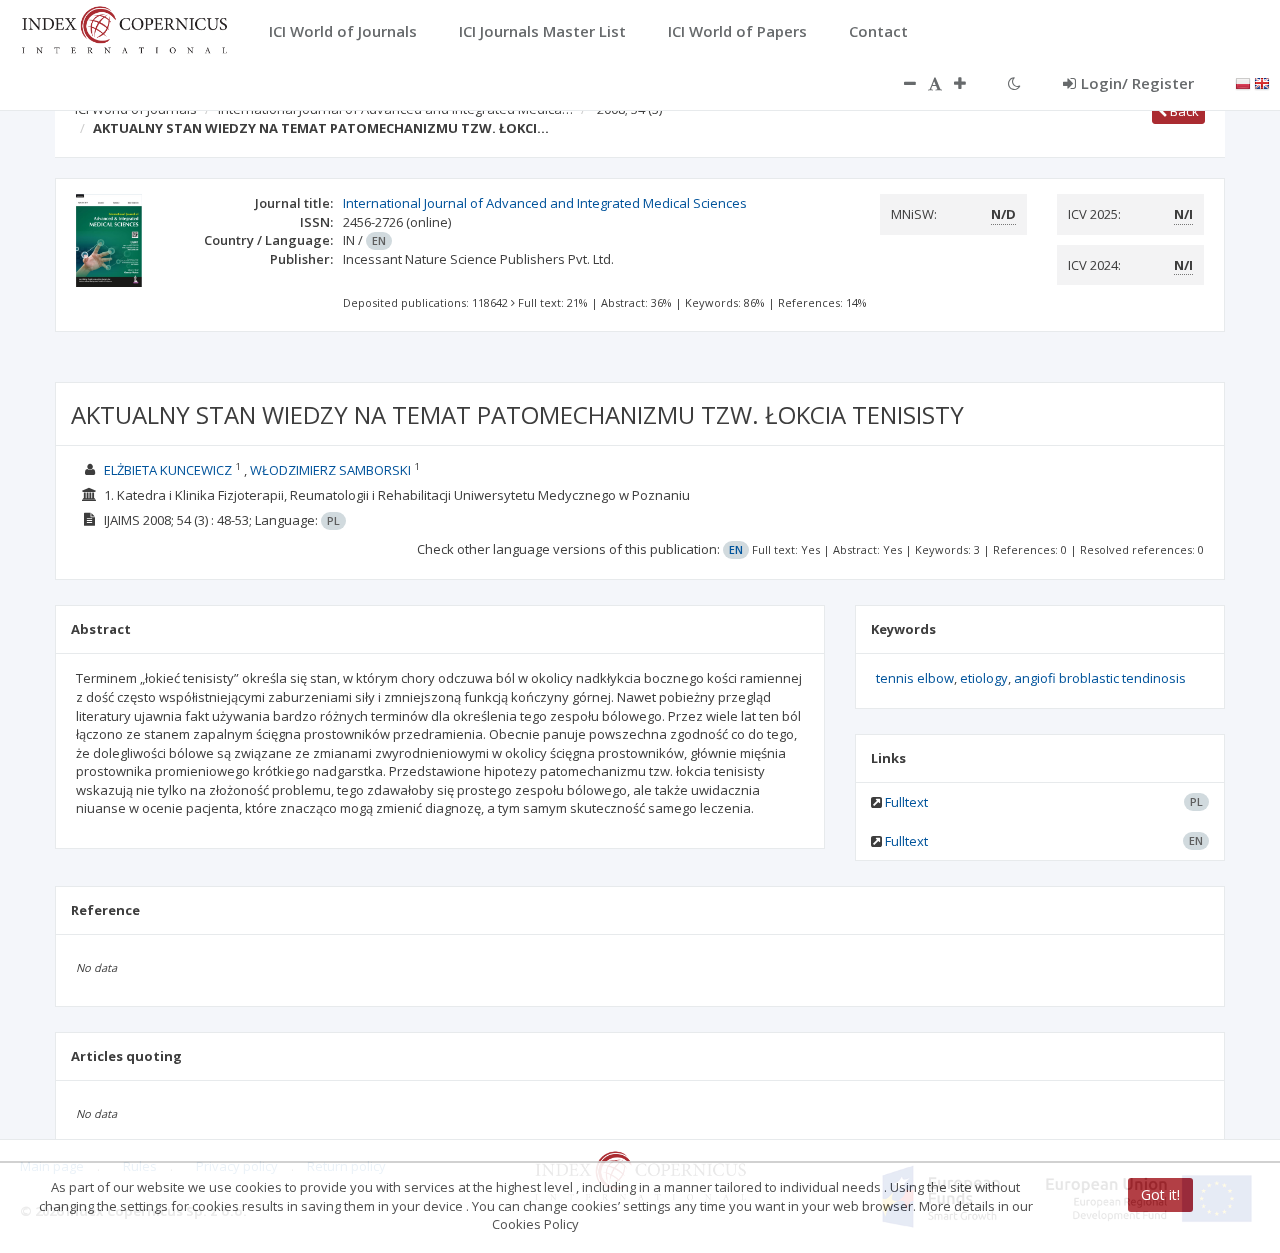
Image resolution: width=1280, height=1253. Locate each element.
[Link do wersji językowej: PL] (1243, 82)
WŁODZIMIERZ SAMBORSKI (332, 470)
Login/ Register (1137, 83)
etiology (984, 678)
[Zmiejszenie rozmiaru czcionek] (900, 83)
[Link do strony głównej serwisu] (124, 28)
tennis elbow (915, 678)
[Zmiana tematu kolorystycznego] (1014, 83)
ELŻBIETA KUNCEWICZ (169, 470)
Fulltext (906, 802)
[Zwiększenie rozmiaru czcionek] (970, 83)
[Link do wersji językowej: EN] (1262, 82)
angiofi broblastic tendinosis (1100, 678)
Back (1183, 111)
